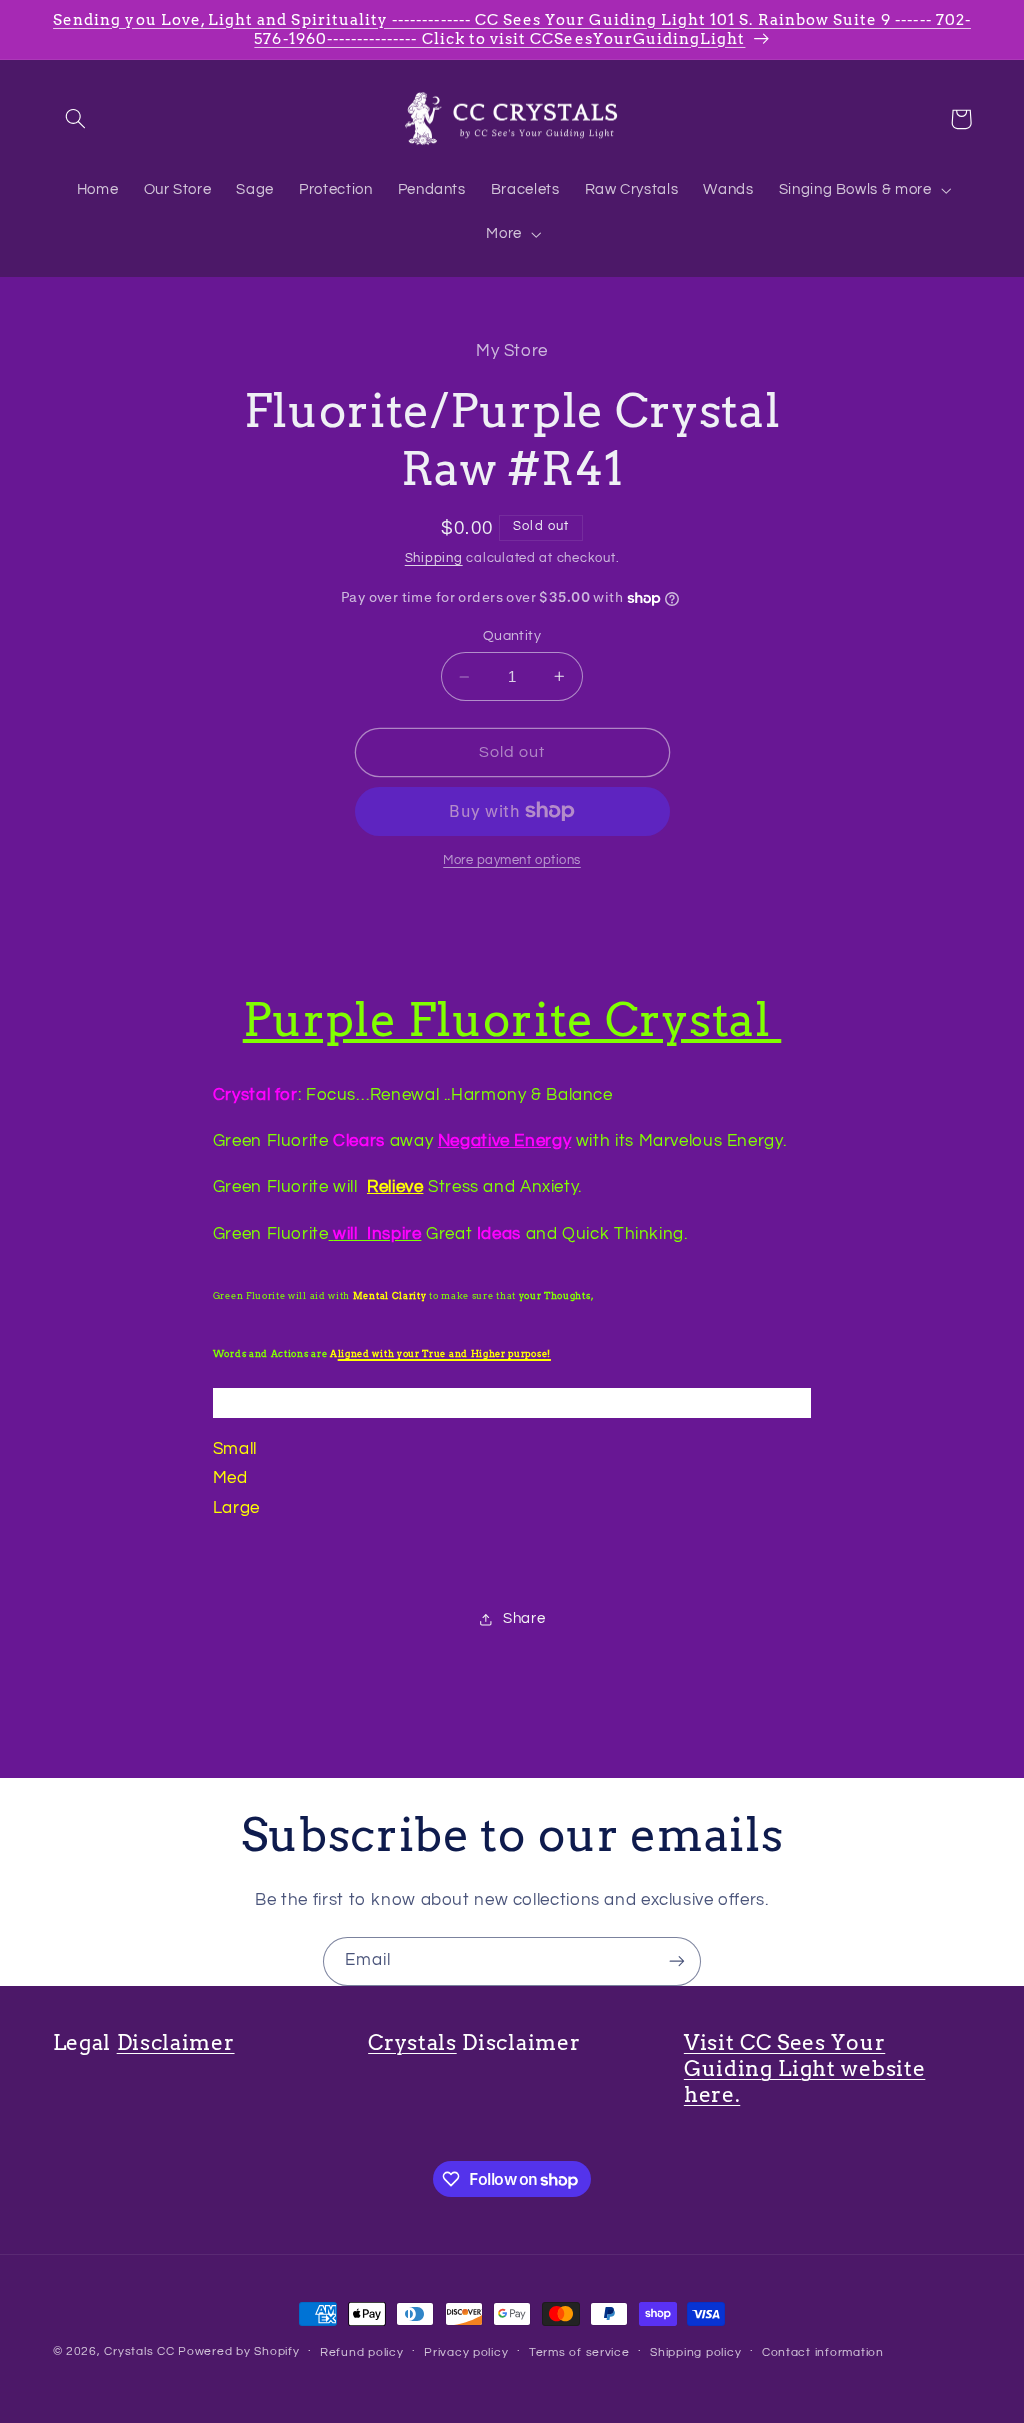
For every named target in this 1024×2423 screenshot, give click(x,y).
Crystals (412, 2042)
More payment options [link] (512, 860)
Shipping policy (695, 2352)
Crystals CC (139, 2351)
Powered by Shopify (238, 2351)
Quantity (512, 636)
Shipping (434, 558)
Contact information (823, 2352)
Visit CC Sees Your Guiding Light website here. (805, 2069)
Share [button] (524, 1618)
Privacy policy (466, 2352)
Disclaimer (176, 2042)
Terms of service (579, 2352)
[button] (76, 119)
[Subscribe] (677, 1961)
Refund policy (362, 2352)
